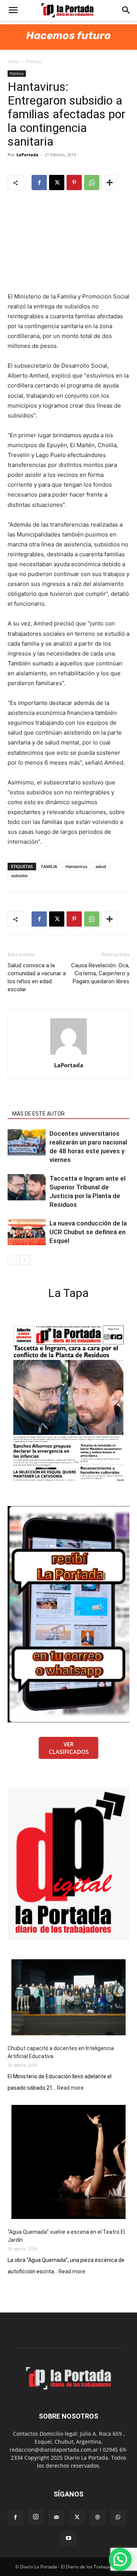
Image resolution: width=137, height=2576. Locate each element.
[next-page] (25, 1260)
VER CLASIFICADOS (69, 1748)
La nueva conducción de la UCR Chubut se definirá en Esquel (88, 1232)
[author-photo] (68, 1055)
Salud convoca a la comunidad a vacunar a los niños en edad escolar (37, 977)
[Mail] (56, 2517)
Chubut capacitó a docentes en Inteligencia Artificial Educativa (61, 2052)
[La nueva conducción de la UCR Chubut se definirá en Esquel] (27, 1232)
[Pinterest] (74, 183)
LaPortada (27, 155)
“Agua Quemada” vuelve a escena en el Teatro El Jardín (66, 2236)
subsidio (19, 875)
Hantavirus (76, 866)
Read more (70, 2088)
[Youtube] (68, 2538)
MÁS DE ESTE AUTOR (38, 1114)
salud (101, 866)
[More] (110, 183)
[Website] (97, 2517)
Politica (33, 61)
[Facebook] (39, 183)
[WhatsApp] (92, 183)
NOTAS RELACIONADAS (41, 1103)
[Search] (126, 10)
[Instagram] (36, 2517)
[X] (57, 183)
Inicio (13, 61)
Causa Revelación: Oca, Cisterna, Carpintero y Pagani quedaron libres (100, 973)
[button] (13, 10)
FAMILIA (49, 866)
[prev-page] (12, 1260)
